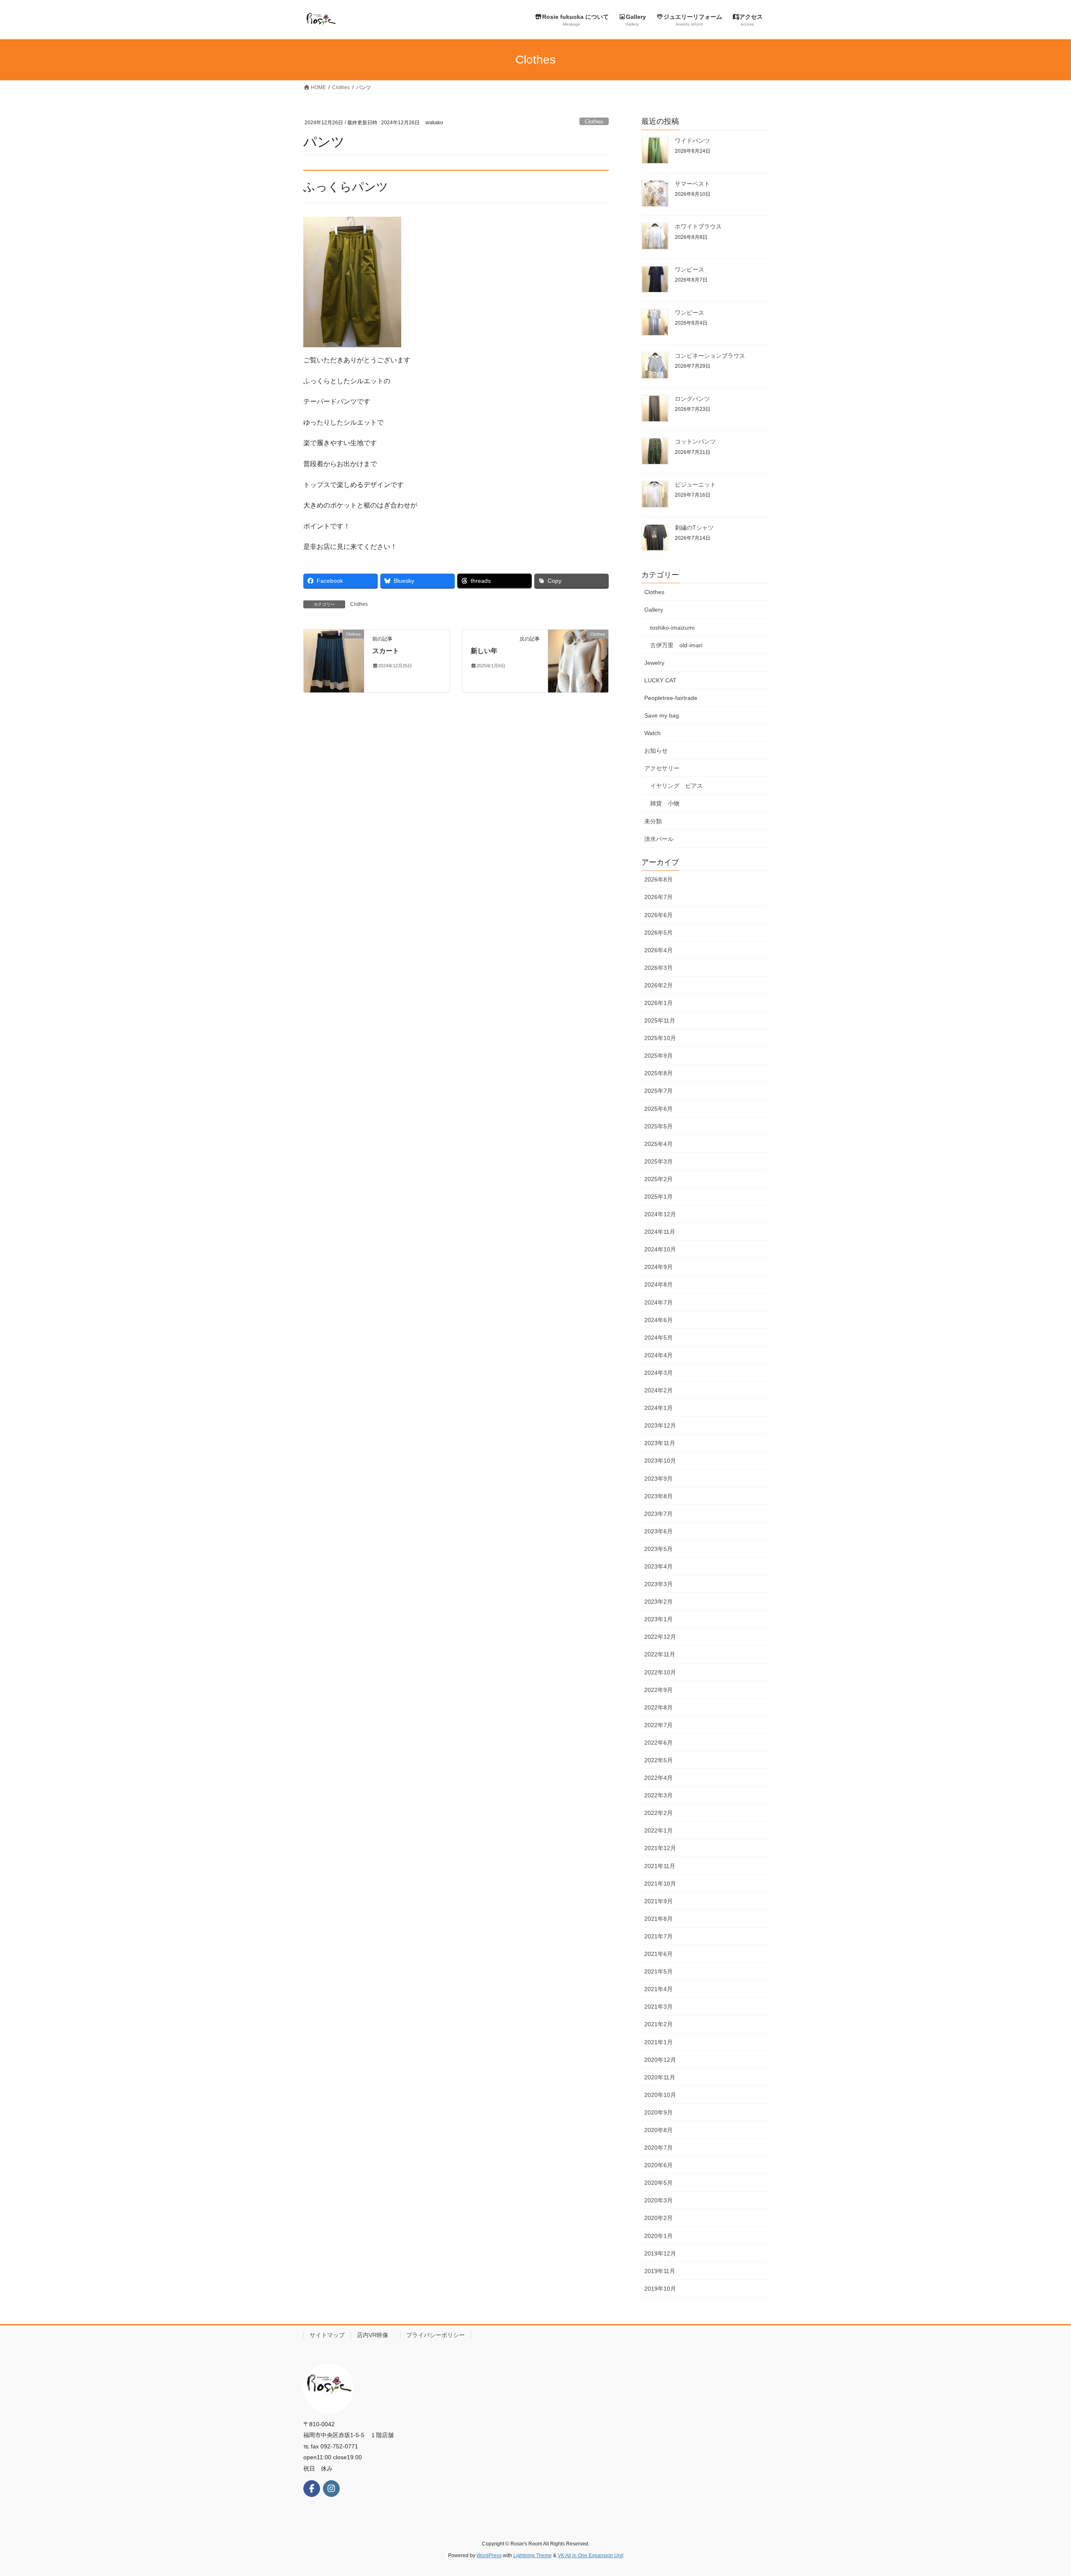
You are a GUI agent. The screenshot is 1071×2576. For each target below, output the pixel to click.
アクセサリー (662, 768)
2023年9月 (658, 1479)
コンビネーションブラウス (710, 356)
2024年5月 (658, 1338)
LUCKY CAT (660, 680)
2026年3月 (658, 968)
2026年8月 (658, 879)
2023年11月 (660, 1443)
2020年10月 (660, 2095)
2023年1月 (658, 1619)
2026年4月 (658, 950)
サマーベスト (692, 184)
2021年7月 (658, 1936)
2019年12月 (660, 2253)
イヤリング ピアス (676, 786)
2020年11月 (660, 2077)
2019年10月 (660, 2289)
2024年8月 (658, 1284)
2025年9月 (658, 1056)
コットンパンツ (695, 441)
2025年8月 (658, 1073)
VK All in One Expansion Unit (591, 2555)
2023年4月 (658, 1566)
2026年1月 (658, 1003)
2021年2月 (658, 2024)
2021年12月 (660, 1848)
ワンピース (689, 269)
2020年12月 (660, 2060)
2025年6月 (658, 1109)
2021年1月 (658, 2042)
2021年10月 (660, 1884)
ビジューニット (695, 484)
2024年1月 (658, 1408)
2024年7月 (658, 1302)
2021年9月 (658, 1901)
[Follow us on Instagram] (331, 2489)
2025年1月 (658, 1197)
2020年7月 (658, 2148)
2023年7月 (658, 1514)
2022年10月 (660, 1672)
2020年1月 (658, 2236)
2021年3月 (658, 2007)
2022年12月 (660, 1637)
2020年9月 (658, 2112)
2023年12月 (660, 1425)
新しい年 (484, 651)
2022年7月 (658, 1725)
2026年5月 (658, 933)
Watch (652, 733)
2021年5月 (658, 1971)
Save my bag (662, 715)
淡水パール (659, 839)
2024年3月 (658, 1373)
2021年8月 (658, 1919)
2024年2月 (658, 1390)
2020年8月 (658, 2130)
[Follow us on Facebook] (312, 2489)
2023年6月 (658, 1531)
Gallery (654, 610)
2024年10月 (660, 1249)
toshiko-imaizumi (672, 628)
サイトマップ (327, 2335)
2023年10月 (660, 1461)
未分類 (653, 821)
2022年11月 (660, 1654)
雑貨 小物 (665, 803)
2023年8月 (658, 1496)
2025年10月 (660, 1038)
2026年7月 (658, 897)
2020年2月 (658, 2218)
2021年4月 (658, 1989)
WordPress (489, 2555)
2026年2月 (658, 985)
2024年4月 (658, 1355)
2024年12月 (660, 1214)
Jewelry (654, 663)
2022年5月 (658, 1760)
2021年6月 (658, 1954)
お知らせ (656, 751)
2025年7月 (658, 1091)
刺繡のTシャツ (694, 528)
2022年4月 (658, 1778)
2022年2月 (658, 1813)
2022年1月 (658, 1830)
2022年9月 (658, 1690)
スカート (386, 651)
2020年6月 (658, 2165)
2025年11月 (660, 1020)
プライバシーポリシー (436, 2335)
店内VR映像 (375, 2335)
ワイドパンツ (692, 141)
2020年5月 (658, 2183)
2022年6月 (658, 1743)
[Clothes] (334, 660)
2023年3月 (658, 1584)
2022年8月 (658, 1707)
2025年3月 (658, 1161)
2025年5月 (658, 1126)
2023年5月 (658, 1549)
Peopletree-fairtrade (671, 698)
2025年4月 (658, 1144)
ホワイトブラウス (698, 226)
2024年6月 (658, 1320)
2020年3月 (658, 2200)
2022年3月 (658, 1795)
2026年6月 (658, 915)
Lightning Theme (533, 2555)
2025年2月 (658, 1179)
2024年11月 (660, 1232)
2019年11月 (660, 2271)
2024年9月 (658, 1267)
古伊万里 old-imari (676, 645)
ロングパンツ (692, 399)
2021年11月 (660, 1866)
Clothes (594, 122)
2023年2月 (658, 1602)
